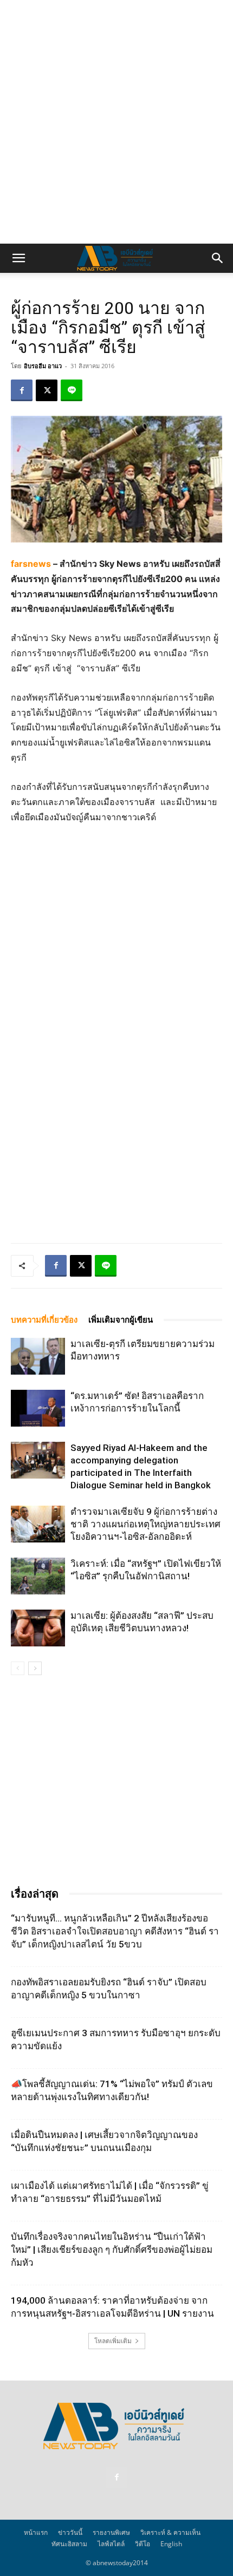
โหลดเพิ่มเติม (113, 2341)
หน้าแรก (36, 2532)
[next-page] (35, 1668)
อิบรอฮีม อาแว (43, 366)
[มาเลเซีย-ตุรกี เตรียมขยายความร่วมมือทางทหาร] (38, 1356)
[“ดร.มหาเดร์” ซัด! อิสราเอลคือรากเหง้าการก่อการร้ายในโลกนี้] (38, 1408)
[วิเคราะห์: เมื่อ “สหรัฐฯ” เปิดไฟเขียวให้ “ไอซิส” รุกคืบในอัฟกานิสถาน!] (38, 1576)
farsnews (31, 564)
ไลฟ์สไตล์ (111, 2544)
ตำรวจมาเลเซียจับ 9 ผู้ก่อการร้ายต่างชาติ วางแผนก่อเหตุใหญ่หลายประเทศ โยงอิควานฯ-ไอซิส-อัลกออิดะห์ (145, 1524)
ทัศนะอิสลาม (69, 2544)
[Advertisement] (116, 122)
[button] (18, 258)
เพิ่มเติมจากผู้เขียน (121, 1320)
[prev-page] (18, 1668)
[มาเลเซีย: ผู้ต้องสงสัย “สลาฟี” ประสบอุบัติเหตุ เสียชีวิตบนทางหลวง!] (38, 1628)
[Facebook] (22, 390)
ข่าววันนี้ (70, 2532)
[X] (47, 390)
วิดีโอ (143, 2544)
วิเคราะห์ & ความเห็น (170, 2532)
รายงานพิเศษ (111, 2532)
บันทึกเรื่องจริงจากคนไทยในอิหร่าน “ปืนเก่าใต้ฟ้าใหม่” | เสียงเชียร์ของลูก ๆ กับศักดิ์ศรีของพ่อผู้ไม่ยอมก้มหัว (112, 2250)
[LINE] (72, 390)
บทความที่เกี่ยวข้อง (44, 1320)
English (171, 2544)
